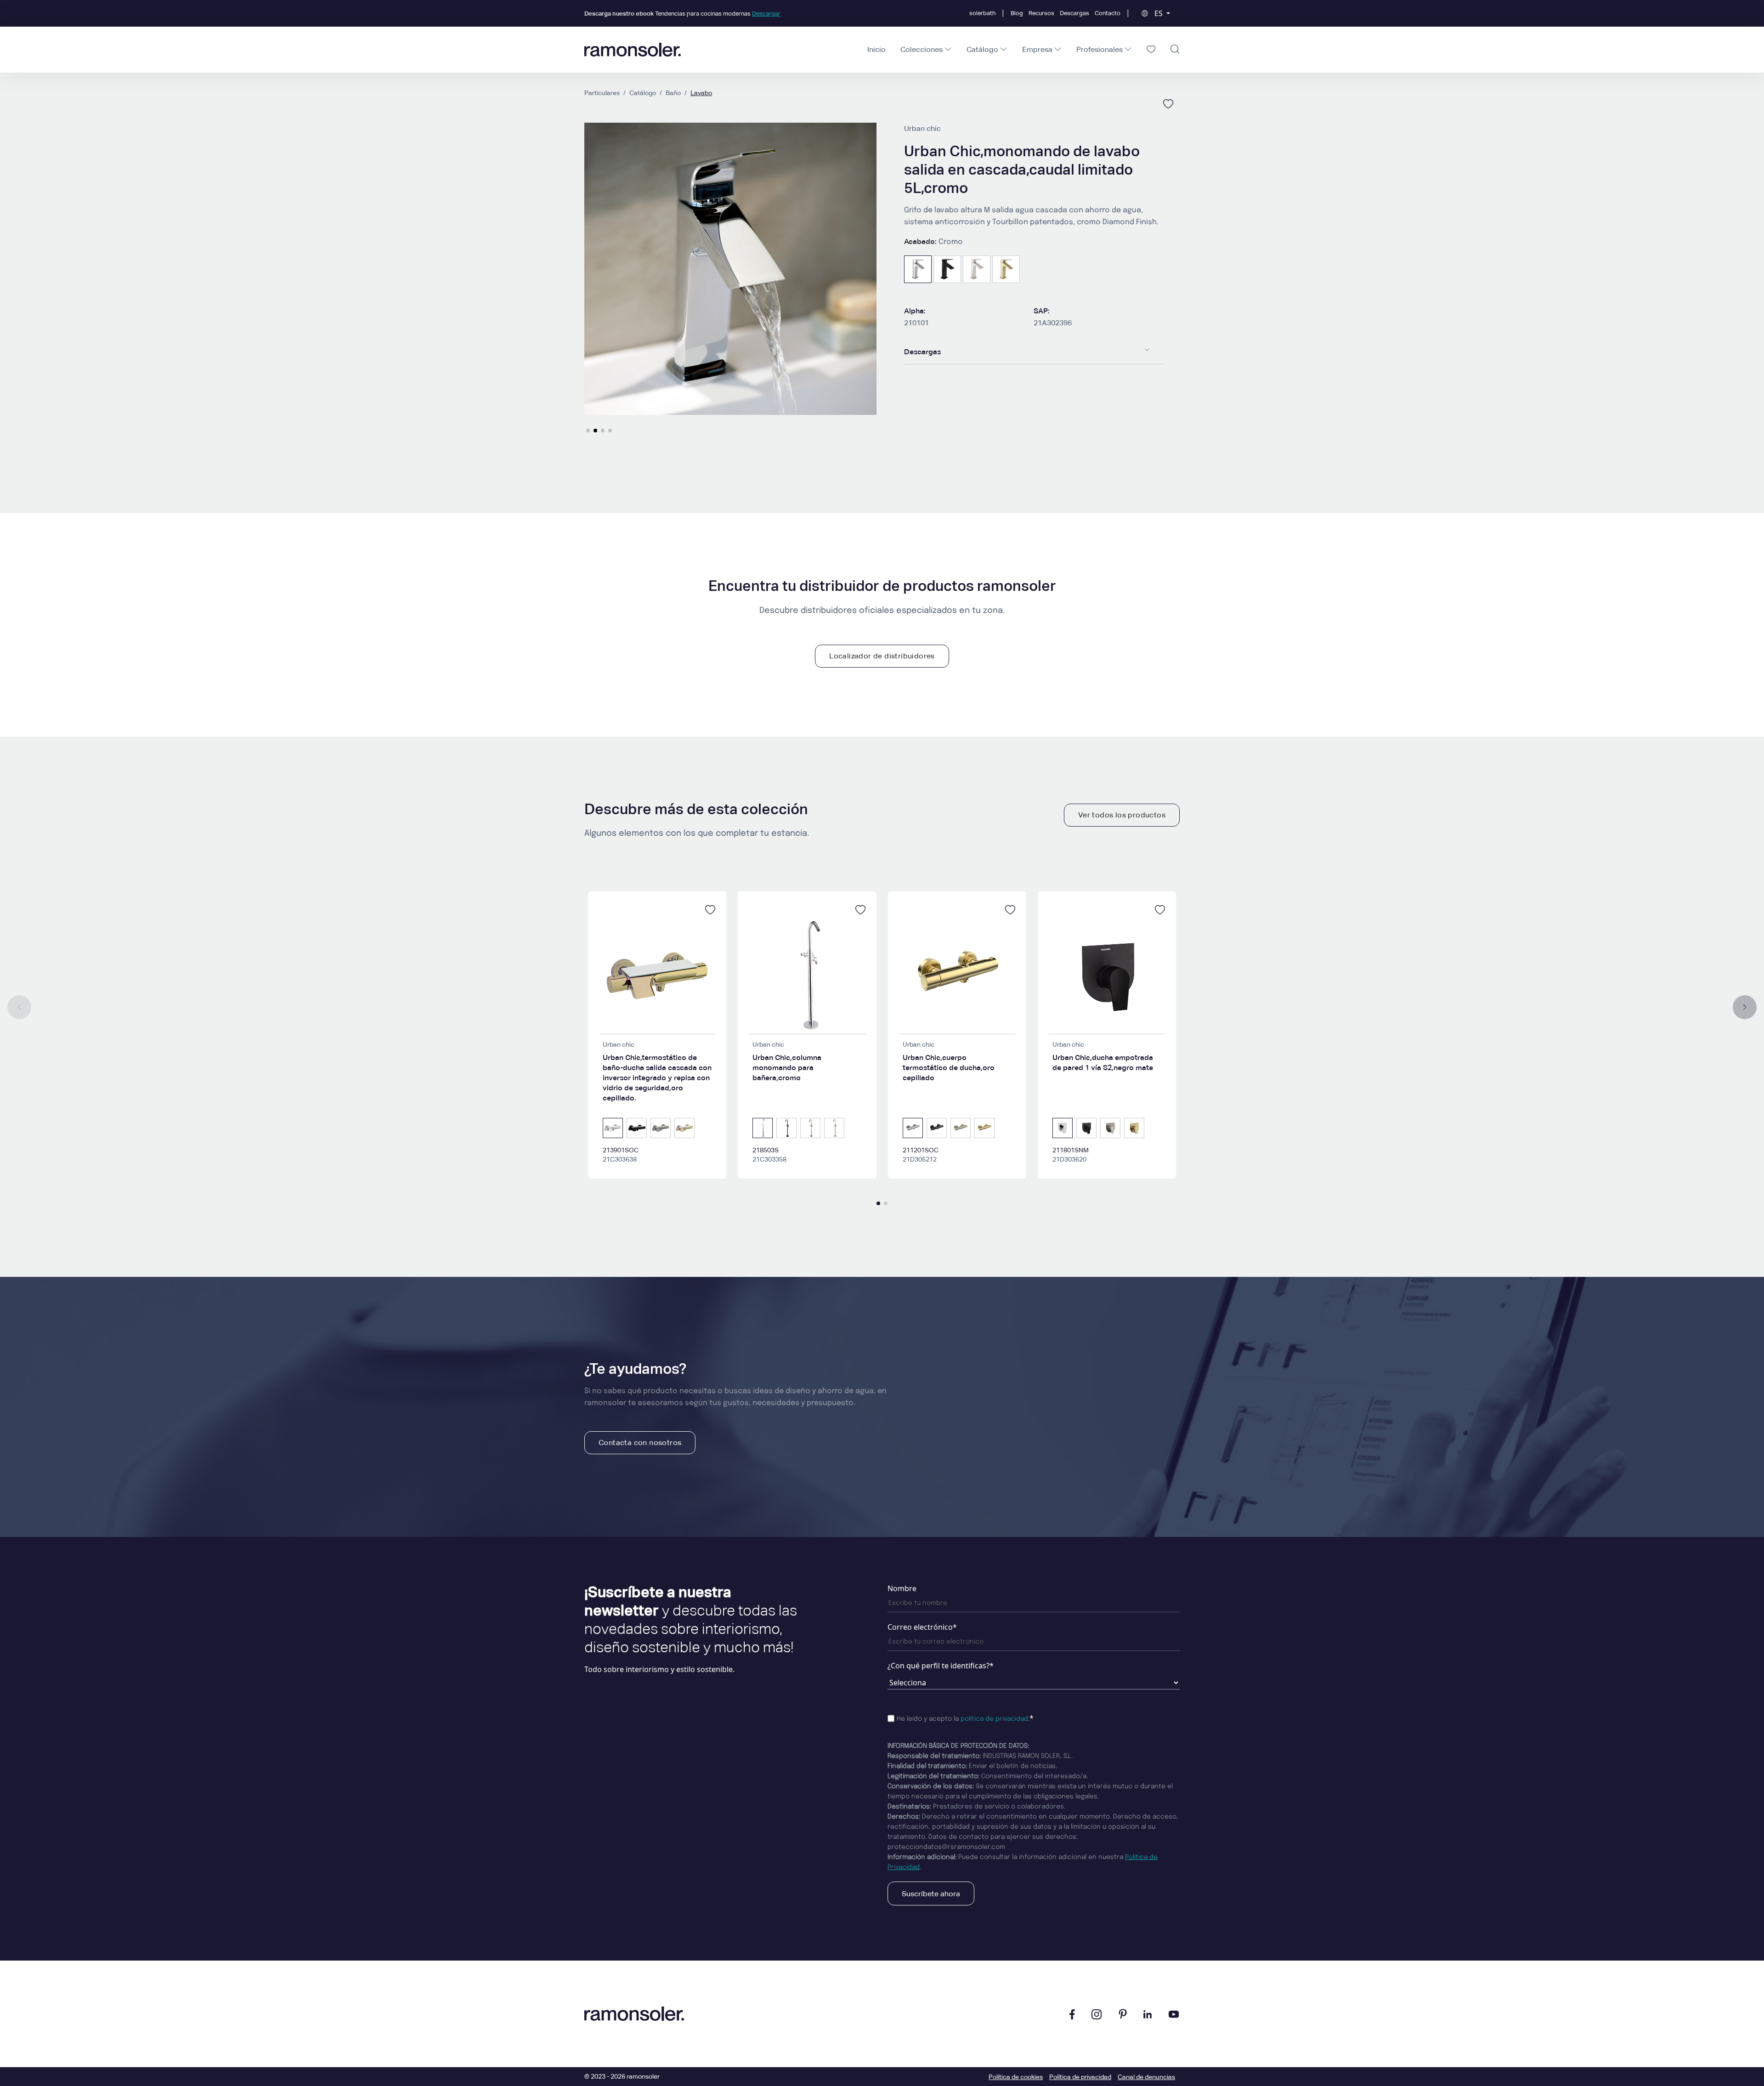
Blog (1017, 13)
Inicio (876, 49)
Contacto (1108, 13)
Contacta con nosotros (640, 1443)
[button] (588, 431)
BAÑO (673, 93)
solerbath (982, 13)
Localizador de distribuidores (882, 656)
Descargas (1074, 13)
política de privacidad (994, 1719)
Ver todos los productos (1122, 815)
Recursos (1041, 13)
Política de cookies (1016, 2077)
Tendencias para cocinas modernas (682, 14)
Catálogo (643, 93)
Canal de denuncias (1146, 2077)
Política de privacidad (1080, 2077)
